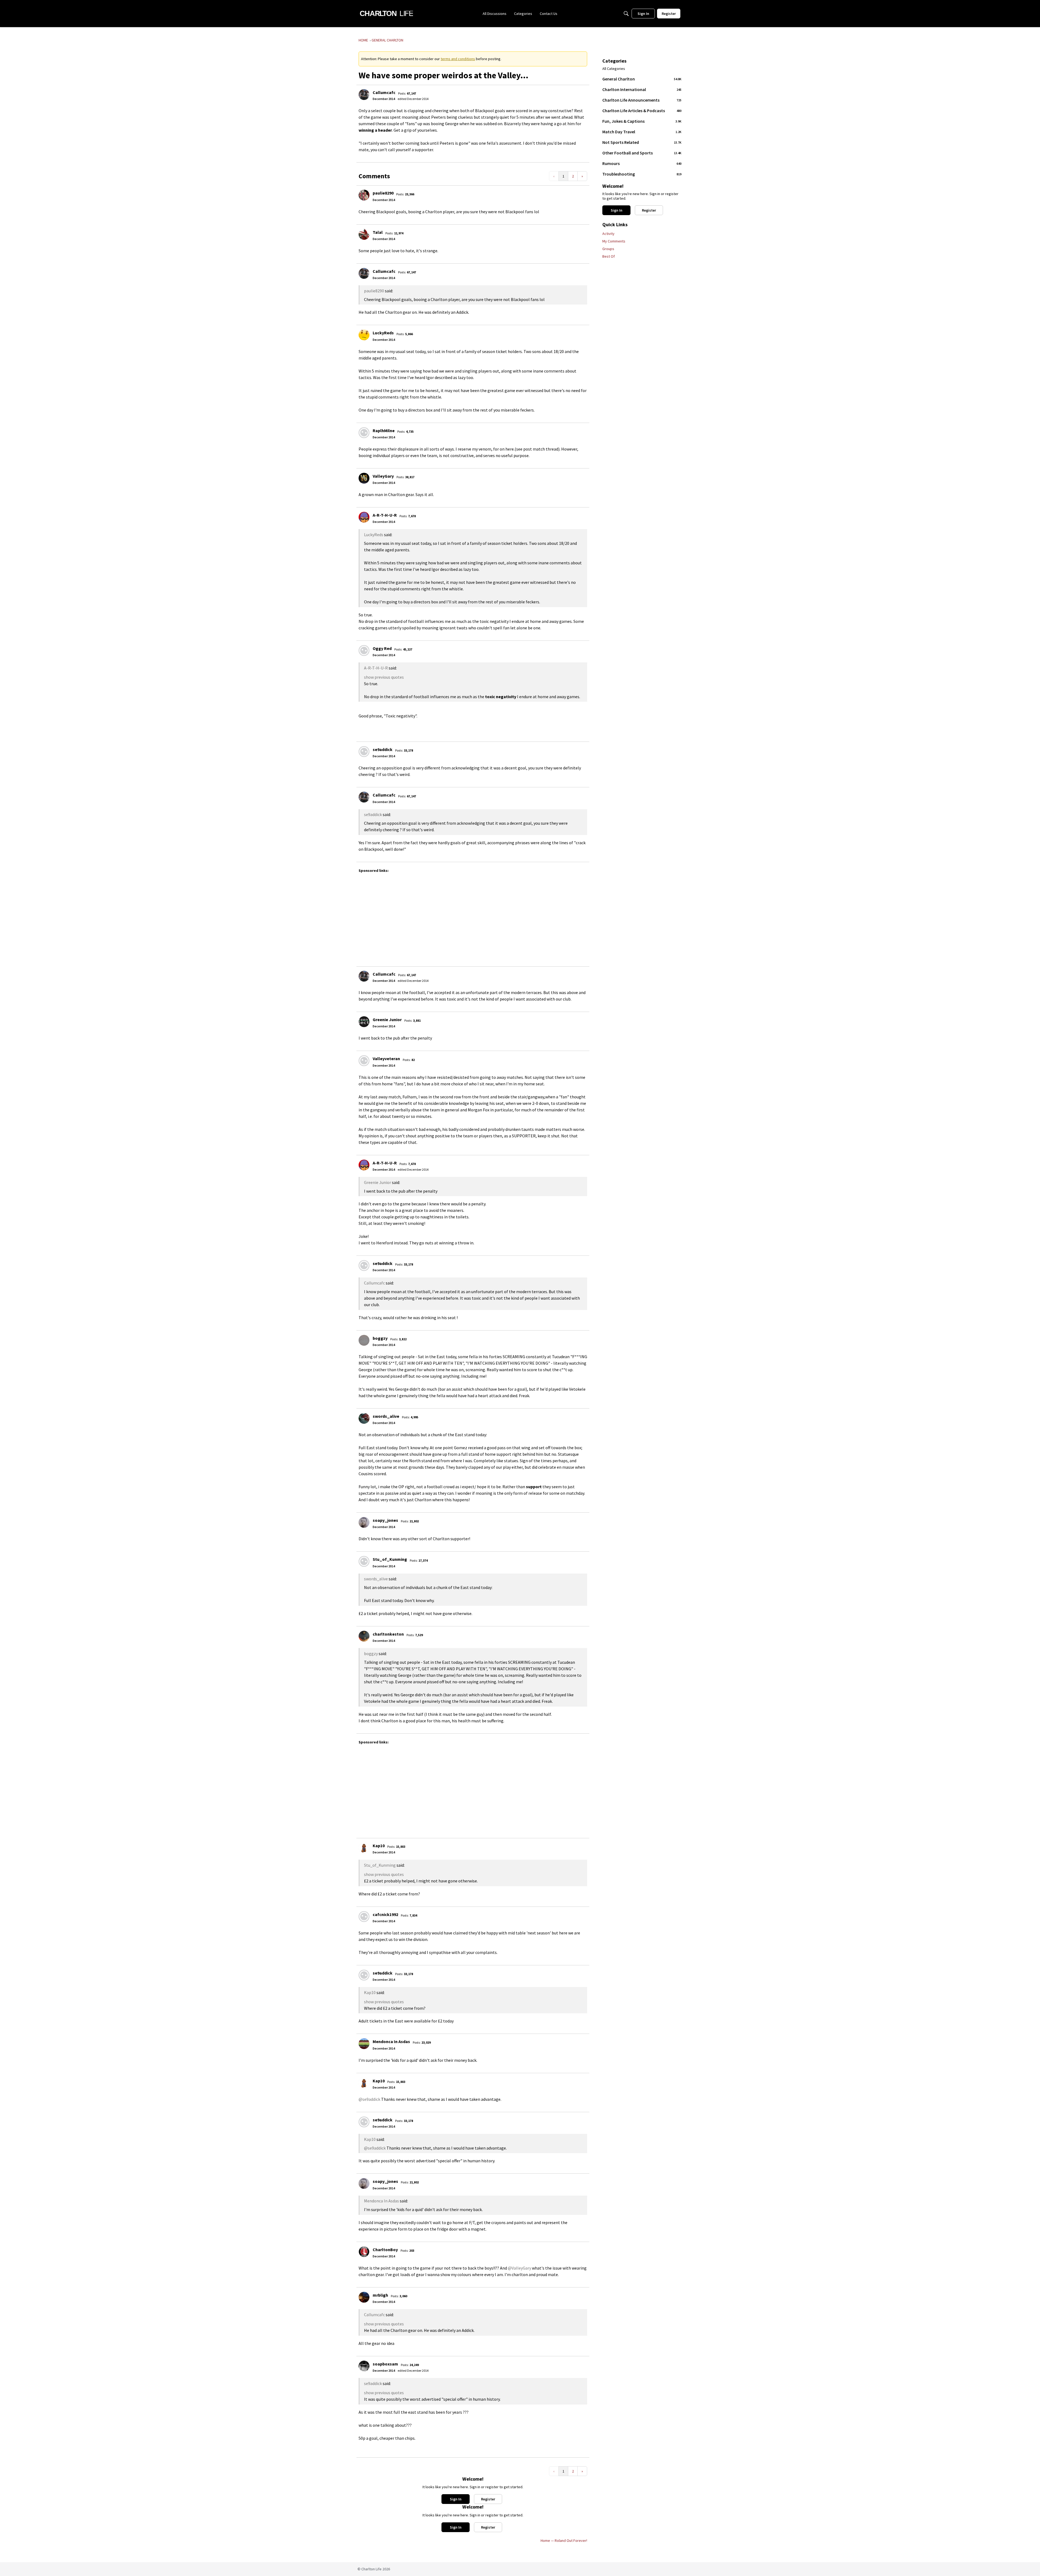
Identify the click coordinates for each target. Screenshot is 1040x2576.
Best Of (609, 256)
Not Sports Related (642, 142)
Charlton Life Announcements (642, 100)
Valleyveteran (386, 1059)
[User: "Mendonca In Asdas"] (364, 2044)
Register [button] (488, 2499)
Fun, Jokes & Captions (642, 121)
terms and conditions (458, 59)
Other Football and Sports (642, 153)
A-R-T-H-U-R (385, 515)
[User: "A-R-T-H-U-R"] (364, 517)
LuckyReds (383, 333)
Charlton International (642, 89)
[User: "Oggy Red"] (364, 651)
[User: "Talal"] (364, 234)
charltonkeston (388, 1634)
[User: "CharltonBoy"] (364, 2252)
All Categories (614, 69)
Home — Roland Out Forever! (564, 2541)
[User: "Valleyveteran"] (364, 1061)
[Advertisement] (521, 917)
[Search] (626, 14)
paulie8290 (383, 193)
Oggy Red (382, 648)
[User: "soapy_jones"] (364, 1522)
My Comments (614, 241)
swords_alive (386, 1416)
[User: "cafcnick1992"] (364, 1917)
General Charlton (642, 79)
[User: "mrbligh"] (364, 2297)
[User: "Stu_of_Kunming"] (364, 1561)
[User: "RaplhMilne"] (364, 433)
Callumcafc (384, 92)
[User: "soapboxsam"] (364, 2366)
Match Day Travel (642, 132)
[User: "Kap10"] (364, 1848)
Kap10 (379, 1846)
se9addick (383, 749)
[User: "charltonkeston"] (364, 1636)
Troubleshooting (642, 174)
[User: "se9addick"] (364, 752)
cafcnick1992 (385, 1914)
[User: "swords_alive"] (364, 1418)
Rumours (642, 163)
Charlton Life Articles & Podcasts (642, 111)
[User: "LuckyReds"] (364, 335)
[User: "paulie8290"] (364, 195)
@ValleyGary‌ (519, 2268)
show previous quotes (384, 677)
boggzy (380, 1338)
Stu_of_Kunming (390, 1559)
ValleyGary (383, 476)
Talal (378, 232)
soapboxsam (385, 2364)
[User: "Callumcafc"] (364, 95)
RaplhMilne (384, 431)
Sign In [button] (456, 2499)
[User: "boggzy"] (364, 1340)
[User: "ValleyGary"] (364, 478)
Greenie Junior (387, 1020)
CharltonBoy (385, 2250)
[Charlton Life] (386, 14)
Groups (608, 249)
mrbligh (380, 2295)
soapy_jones (385, 1520)
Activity (608, 234)
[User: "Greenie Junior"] (364, 1022)
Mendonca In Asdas (391, 2041)
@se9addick (369, 2099)
